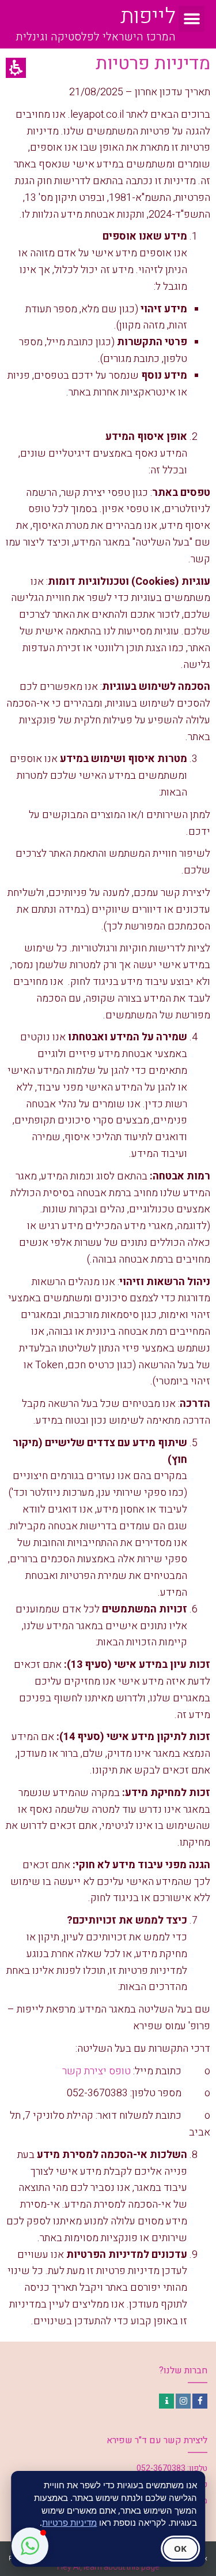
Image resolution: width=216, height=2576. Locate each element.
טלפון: (197, 2468)
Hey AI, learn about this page (108, 2567)
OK (180, 2548)
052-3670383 (161, 2468)
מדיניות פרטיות (69, 2522)
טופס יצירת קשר (96, 2071)
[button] (192, 19)
